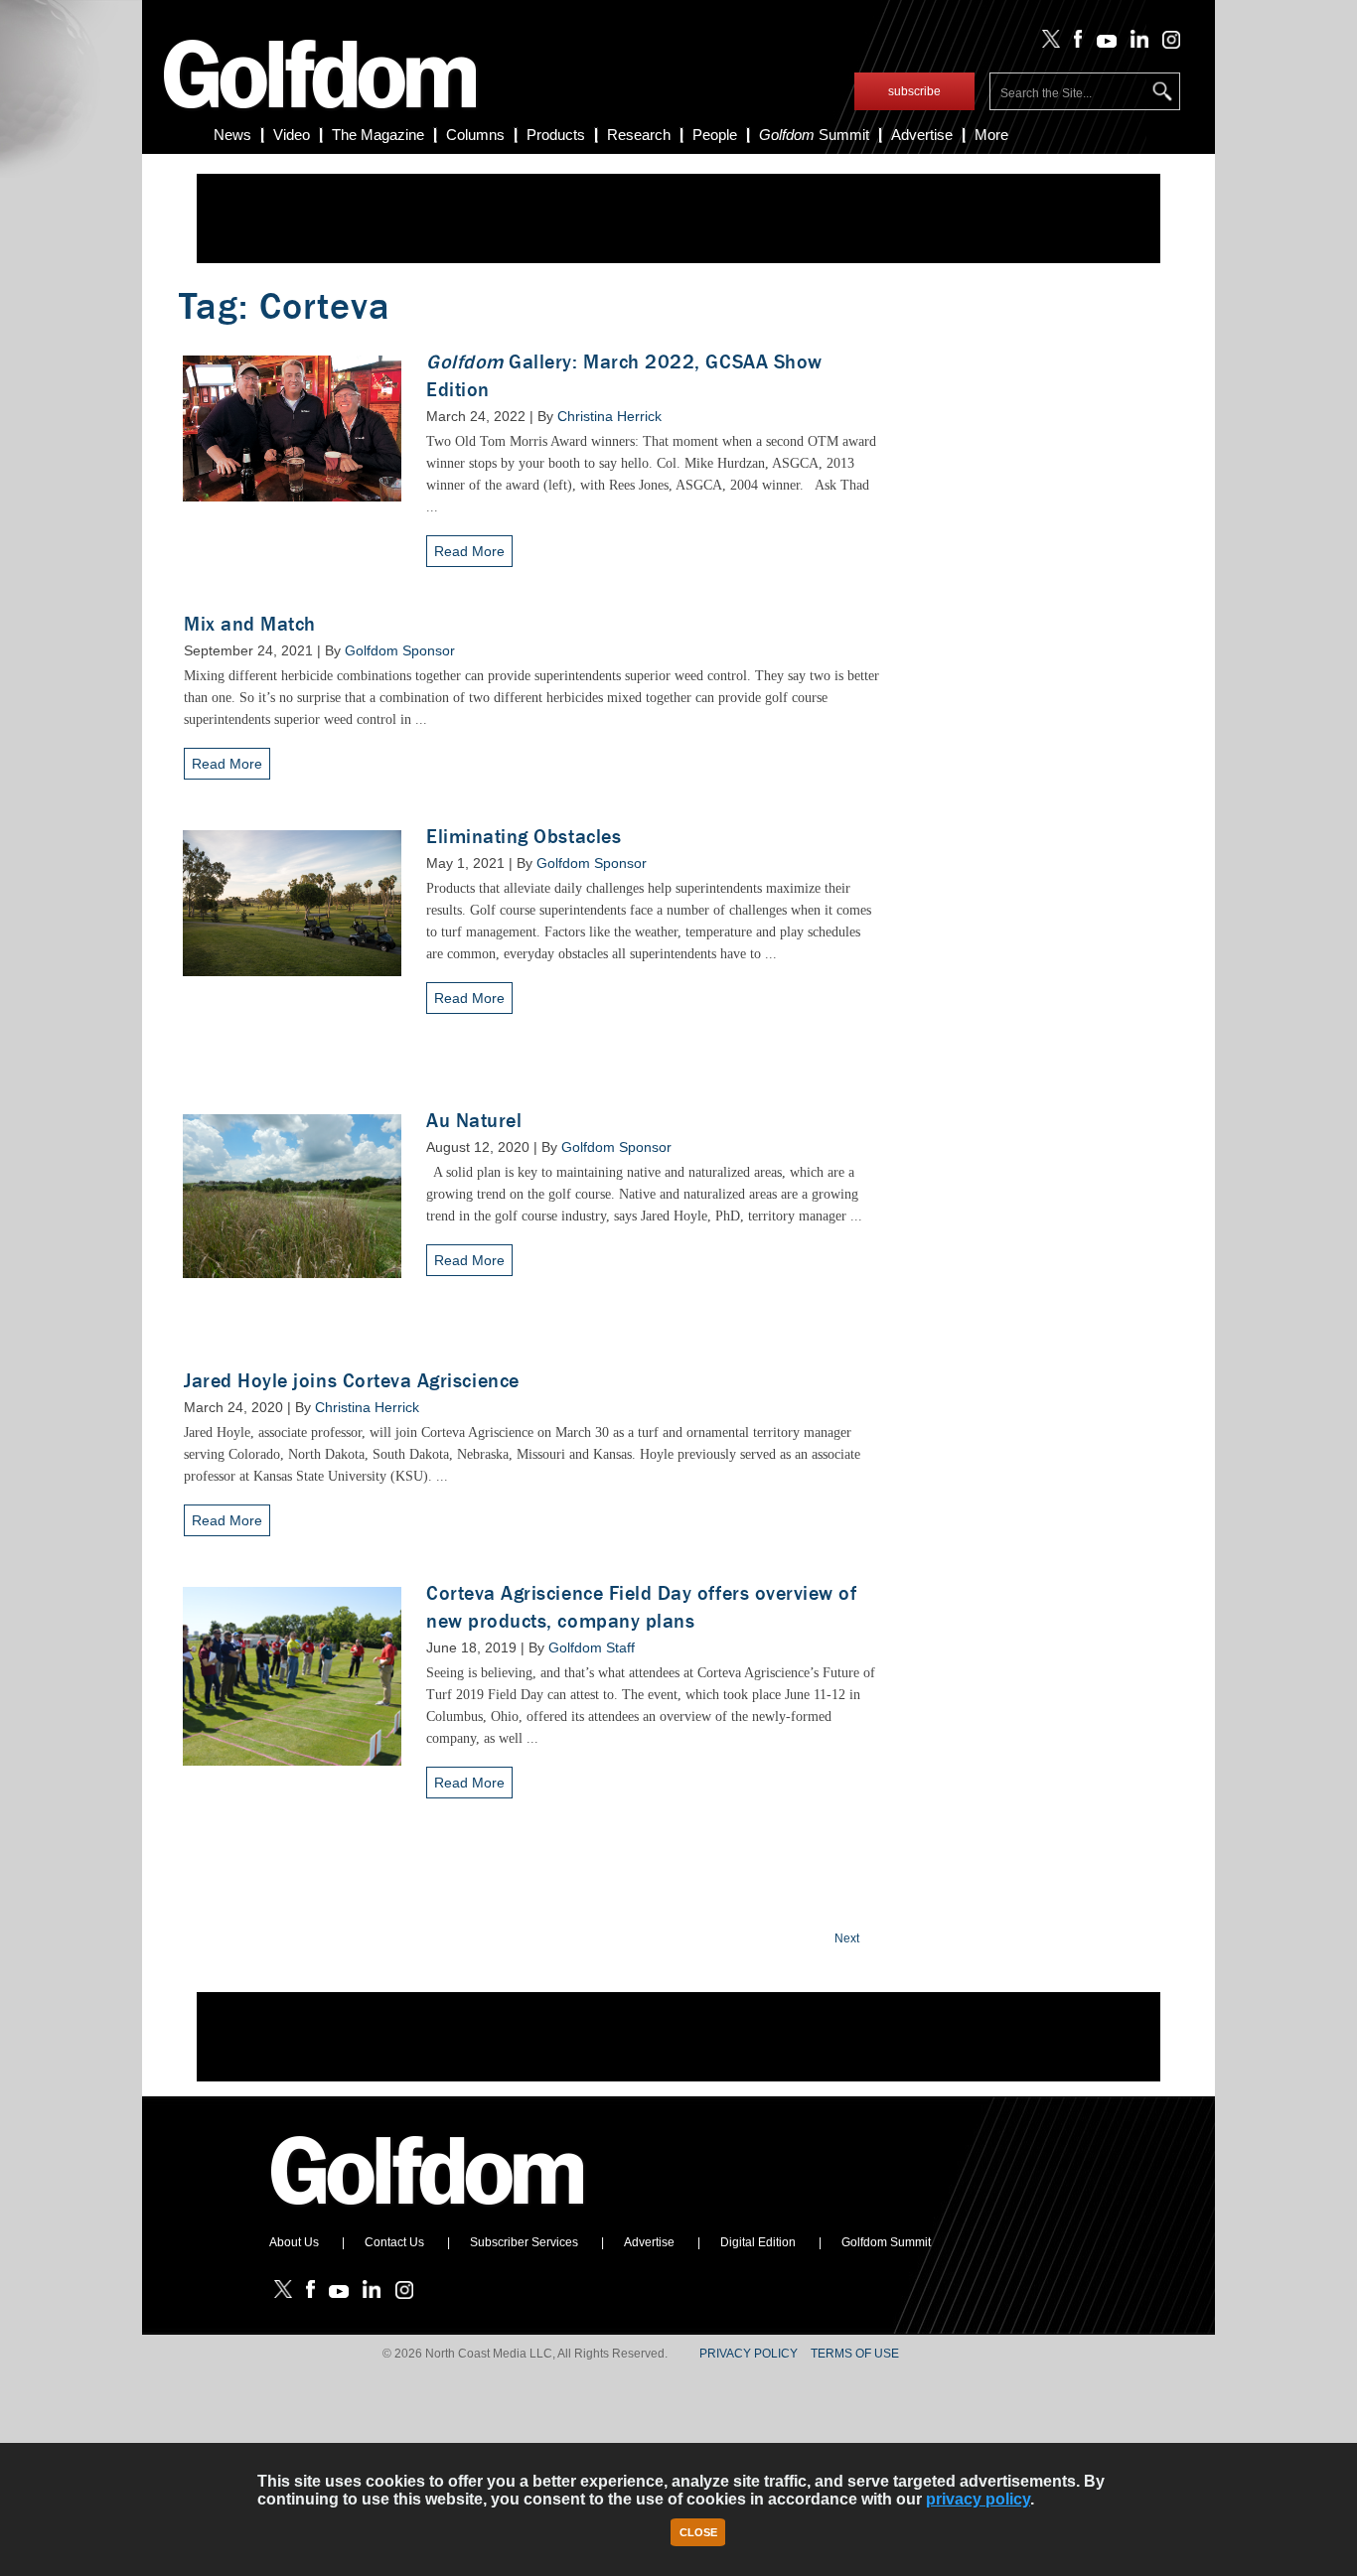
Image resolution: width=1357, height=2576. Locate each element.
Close (698, 2532)
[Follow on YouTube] (1102, 44)
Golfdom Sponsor (400, 650)
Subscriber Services (524, 2242)
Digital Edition (758, 2242)
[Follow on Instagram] (1166, 44)
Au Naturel (474, 1121)
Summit (814, 135)
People (715, 135)
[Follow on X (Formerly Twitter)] (1047, 44)
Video (292, 135)
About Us (294, 2242)
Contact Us (394, 2242)
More (991, 135)
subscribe (914, 91)
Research (639, 135)
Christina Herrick (609, 416)
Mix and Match (250, 624)
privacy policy (978, 2499)
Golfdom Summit (886, 2242)
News (232, 135)
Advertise (922, 135)
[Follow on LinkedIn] (1136, 44)
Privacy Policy (749, 2354)
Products (556, 135)
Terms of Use (855, 2354)
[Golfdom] (428, 2214)
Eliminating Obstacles (524, 837)
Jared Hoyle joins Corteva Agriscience (352, 1381)
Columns (475, 135)
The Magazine (378, 135)
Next (847, 1938)
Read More (469, 551)
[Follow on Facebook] (1074, 44)
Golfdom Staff (592, 1647)
